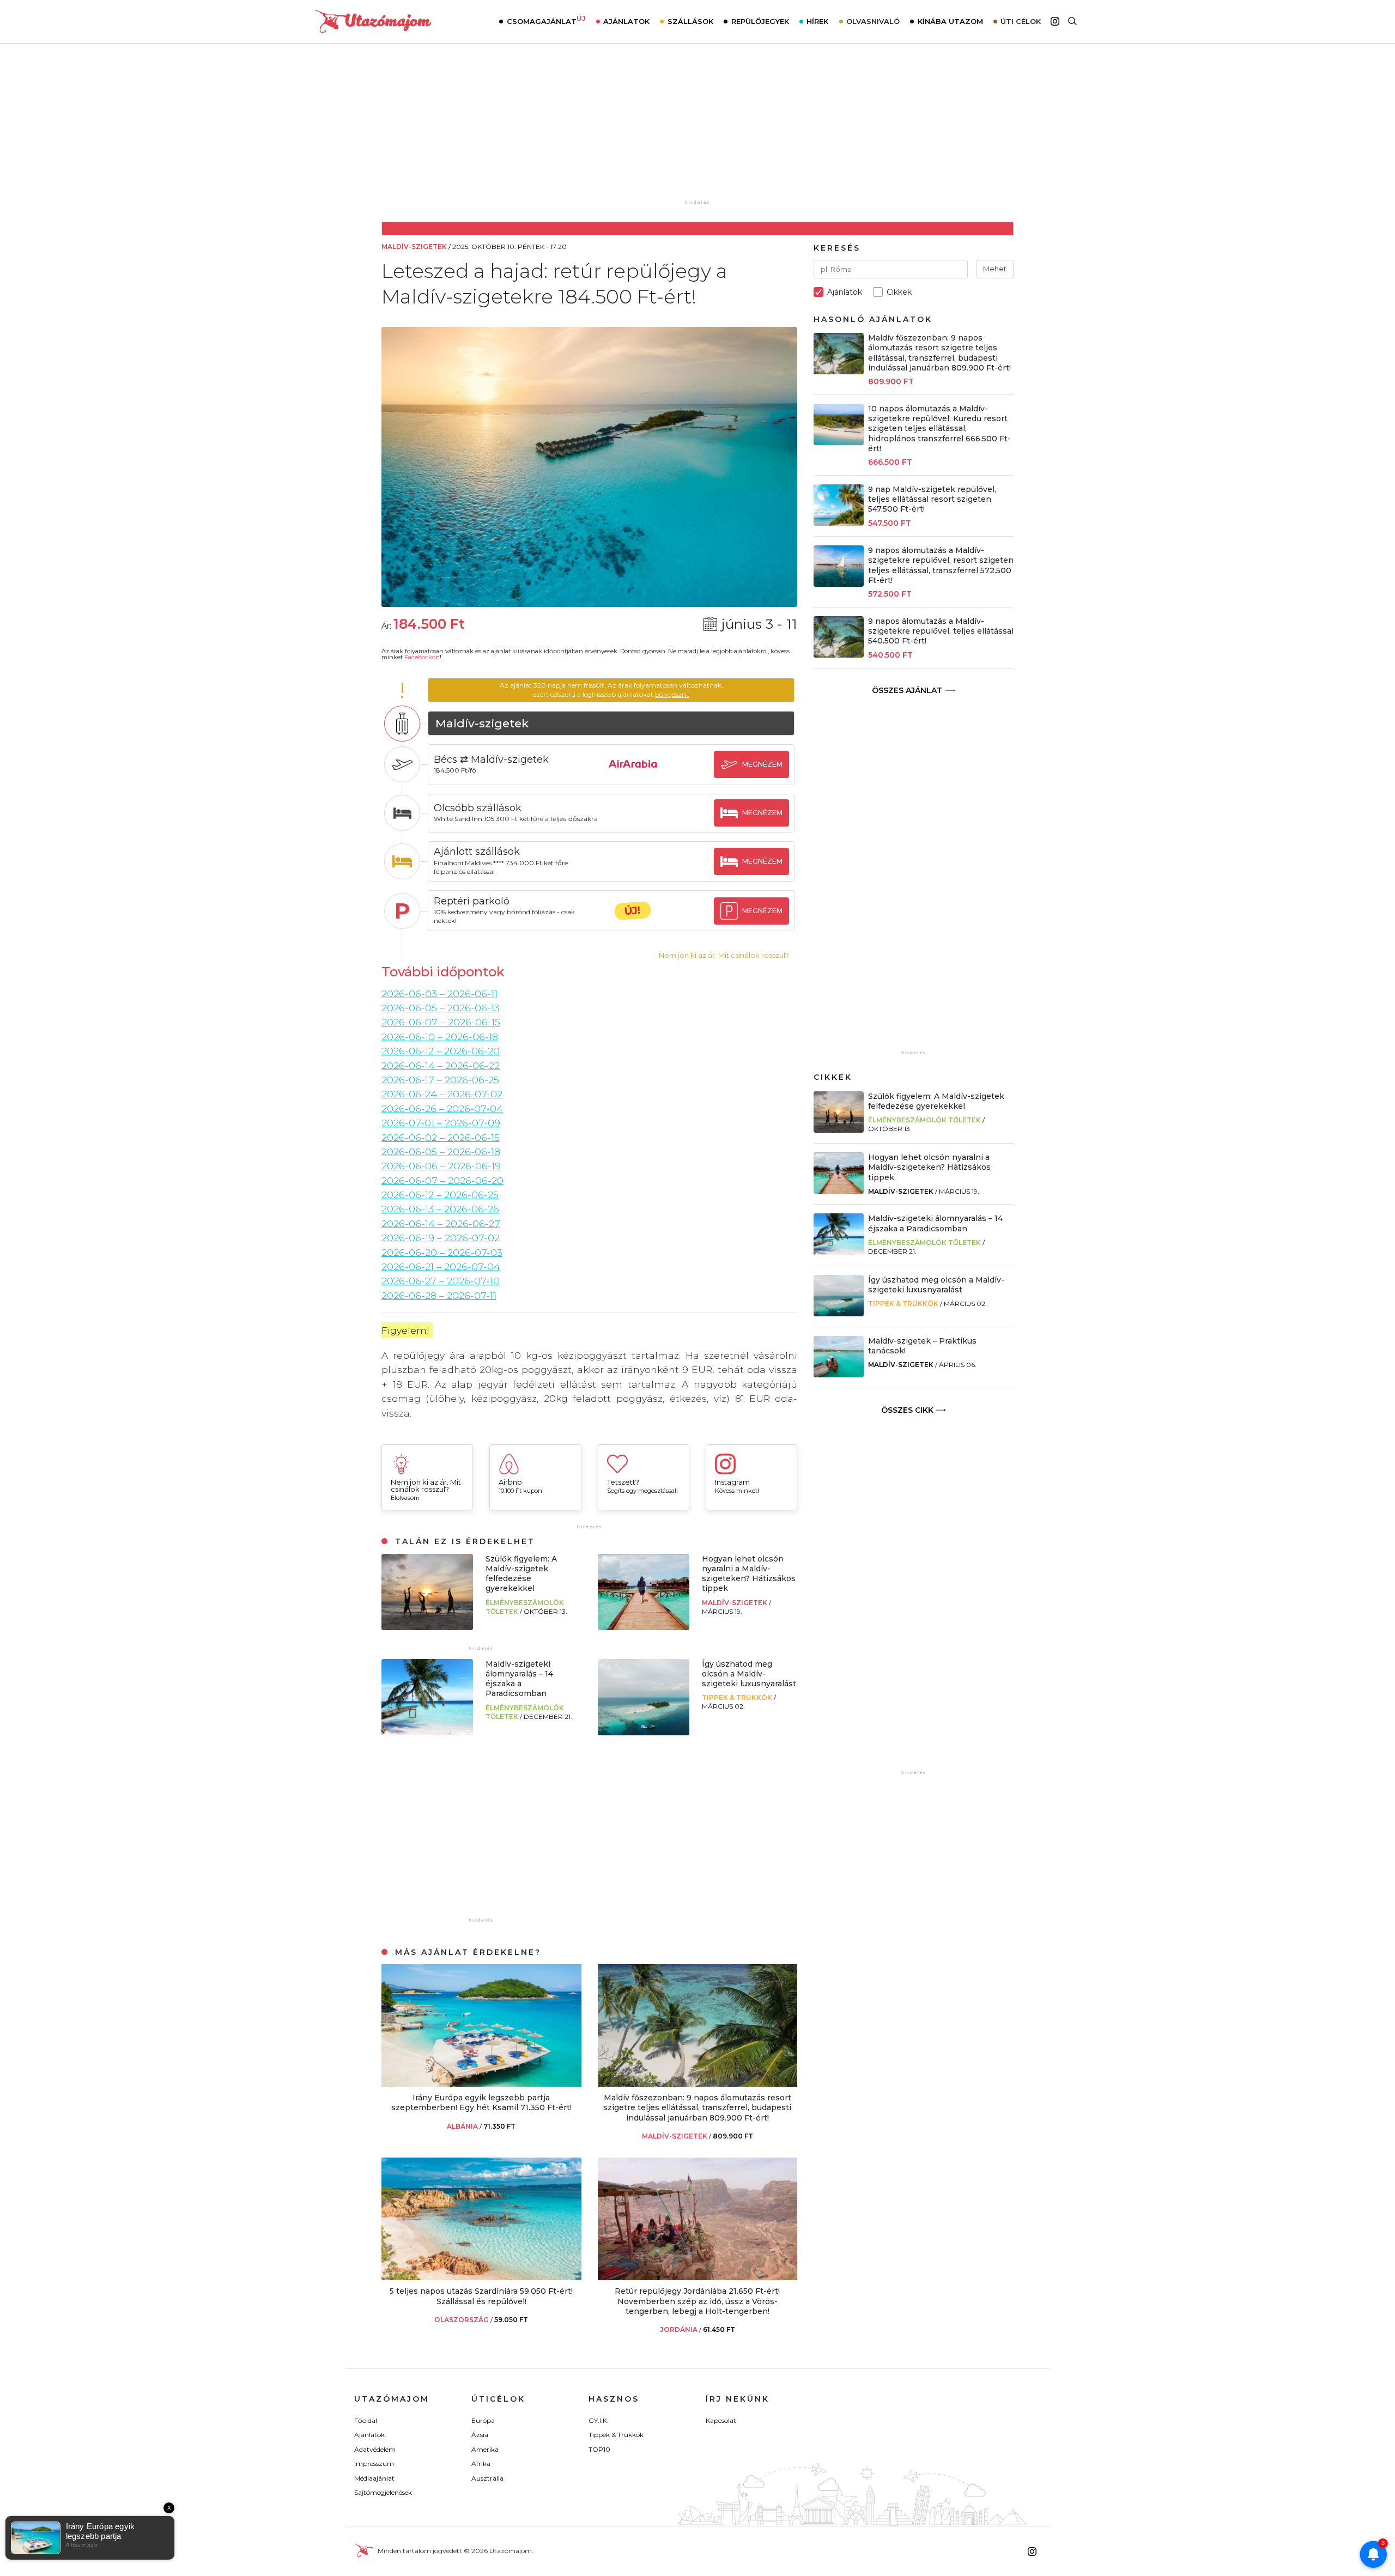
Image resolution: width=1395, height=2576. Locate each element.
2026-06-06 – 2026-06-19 (441, 1166)
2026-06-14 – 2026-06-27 (441, 1223)
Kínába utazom (950, 21)
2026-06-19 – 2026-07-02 (441, 1238)
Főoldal (366, 2420)
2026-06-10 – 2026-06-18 (440, 1037)
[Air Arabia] (633, 774)
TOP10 (599, 2449)
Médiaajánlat (374, 2478)
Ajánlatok (626, 21)
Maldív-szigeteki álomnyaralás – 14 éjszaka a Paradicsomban (519, 1679)
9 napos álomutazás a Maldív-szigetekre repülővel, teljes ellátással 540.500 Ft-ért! (941, 631)
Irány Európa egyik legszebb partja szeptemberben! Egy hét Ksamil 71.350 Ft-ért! (481, 2103)
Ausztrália (487, 2478)
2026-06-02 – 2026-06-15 (441, 1137)
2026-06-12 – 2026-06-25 (440, 1195)
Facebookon (422, 657)
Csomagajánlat (546, 20)
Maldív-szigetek (735, 1603)
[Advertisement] (697, 129)
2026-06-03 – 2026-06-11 (439, 994)
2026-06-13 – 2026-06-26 (440, 1209)
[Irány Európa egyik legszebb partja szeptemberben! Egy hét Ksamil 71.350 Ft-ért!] (481, 2084)
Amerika (485, 2449)
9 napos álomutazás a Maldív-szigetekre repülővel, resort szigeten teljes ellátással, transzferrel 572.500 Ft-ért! (941, 565)
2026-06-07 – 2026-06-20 (442, 1180)
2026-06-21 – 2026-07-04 (441, 1266)
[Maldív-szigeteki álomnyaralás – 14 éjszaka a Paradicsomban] (427, 1732)
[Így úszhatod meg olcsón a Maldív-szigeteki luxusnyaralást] (644, 1732)
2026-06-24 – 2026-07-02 (442, 1094)
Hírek (817, 21)
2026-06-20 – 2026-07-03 (442, 1252)
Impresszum (374, 2463)
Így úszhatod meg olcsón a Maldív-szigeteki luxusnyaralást (749, 1674)
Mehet (995, 269)
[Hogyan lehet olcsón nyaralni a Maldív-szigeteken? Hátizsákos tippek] (644, 1627)
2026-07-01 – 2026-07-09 (441, 1123)
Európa (483, 2420)
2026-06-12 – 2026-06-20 (441, 1051)
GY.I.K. (599, 2420)
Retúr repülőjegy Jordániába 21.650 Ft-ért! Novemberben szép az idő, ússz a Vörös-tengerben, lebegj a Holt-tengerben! (697, 2301)
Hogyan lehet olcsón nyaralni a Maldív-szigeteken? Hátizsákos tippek (749, 1574)
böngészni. (672, 694)
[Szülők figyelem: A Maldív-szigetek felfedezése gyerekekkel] (427, 1627)
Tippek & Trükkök (738, 1697)
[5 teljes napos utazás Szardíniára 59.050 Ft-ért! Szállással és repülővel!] (481, 2277)
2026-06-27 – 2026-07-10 (441, 1281)
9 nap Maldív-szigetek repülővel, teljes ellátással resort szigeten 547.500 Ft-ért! (932, 499)
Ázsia (480, 2435)
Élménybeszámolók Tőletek (924, 1120)
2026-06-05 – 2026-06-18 (441, 1152)
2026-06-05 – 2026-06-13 (441, 1008)
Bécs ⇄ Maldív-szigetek (491, 760)
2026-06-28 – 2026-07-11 (439, 1295)
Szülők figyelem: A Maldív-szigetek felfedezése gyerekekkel (521, 1574)
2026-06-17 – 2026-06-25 (440, 1080)
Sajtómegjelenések (383, 2492)
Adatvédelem (375, 2449)
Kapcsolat (721, 2420)
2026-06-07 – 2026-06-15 (441, 1022)
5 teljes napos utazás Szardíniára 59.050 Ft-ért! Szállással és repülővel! (481, 2296)
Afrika (481, 2463)
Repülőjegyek (760, 21)
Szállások (690, 21)
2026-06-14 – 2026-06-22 (441, 1065)
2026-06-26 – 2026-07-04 (442, 1108)
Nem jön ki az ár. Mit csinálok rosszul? (724, 955)
